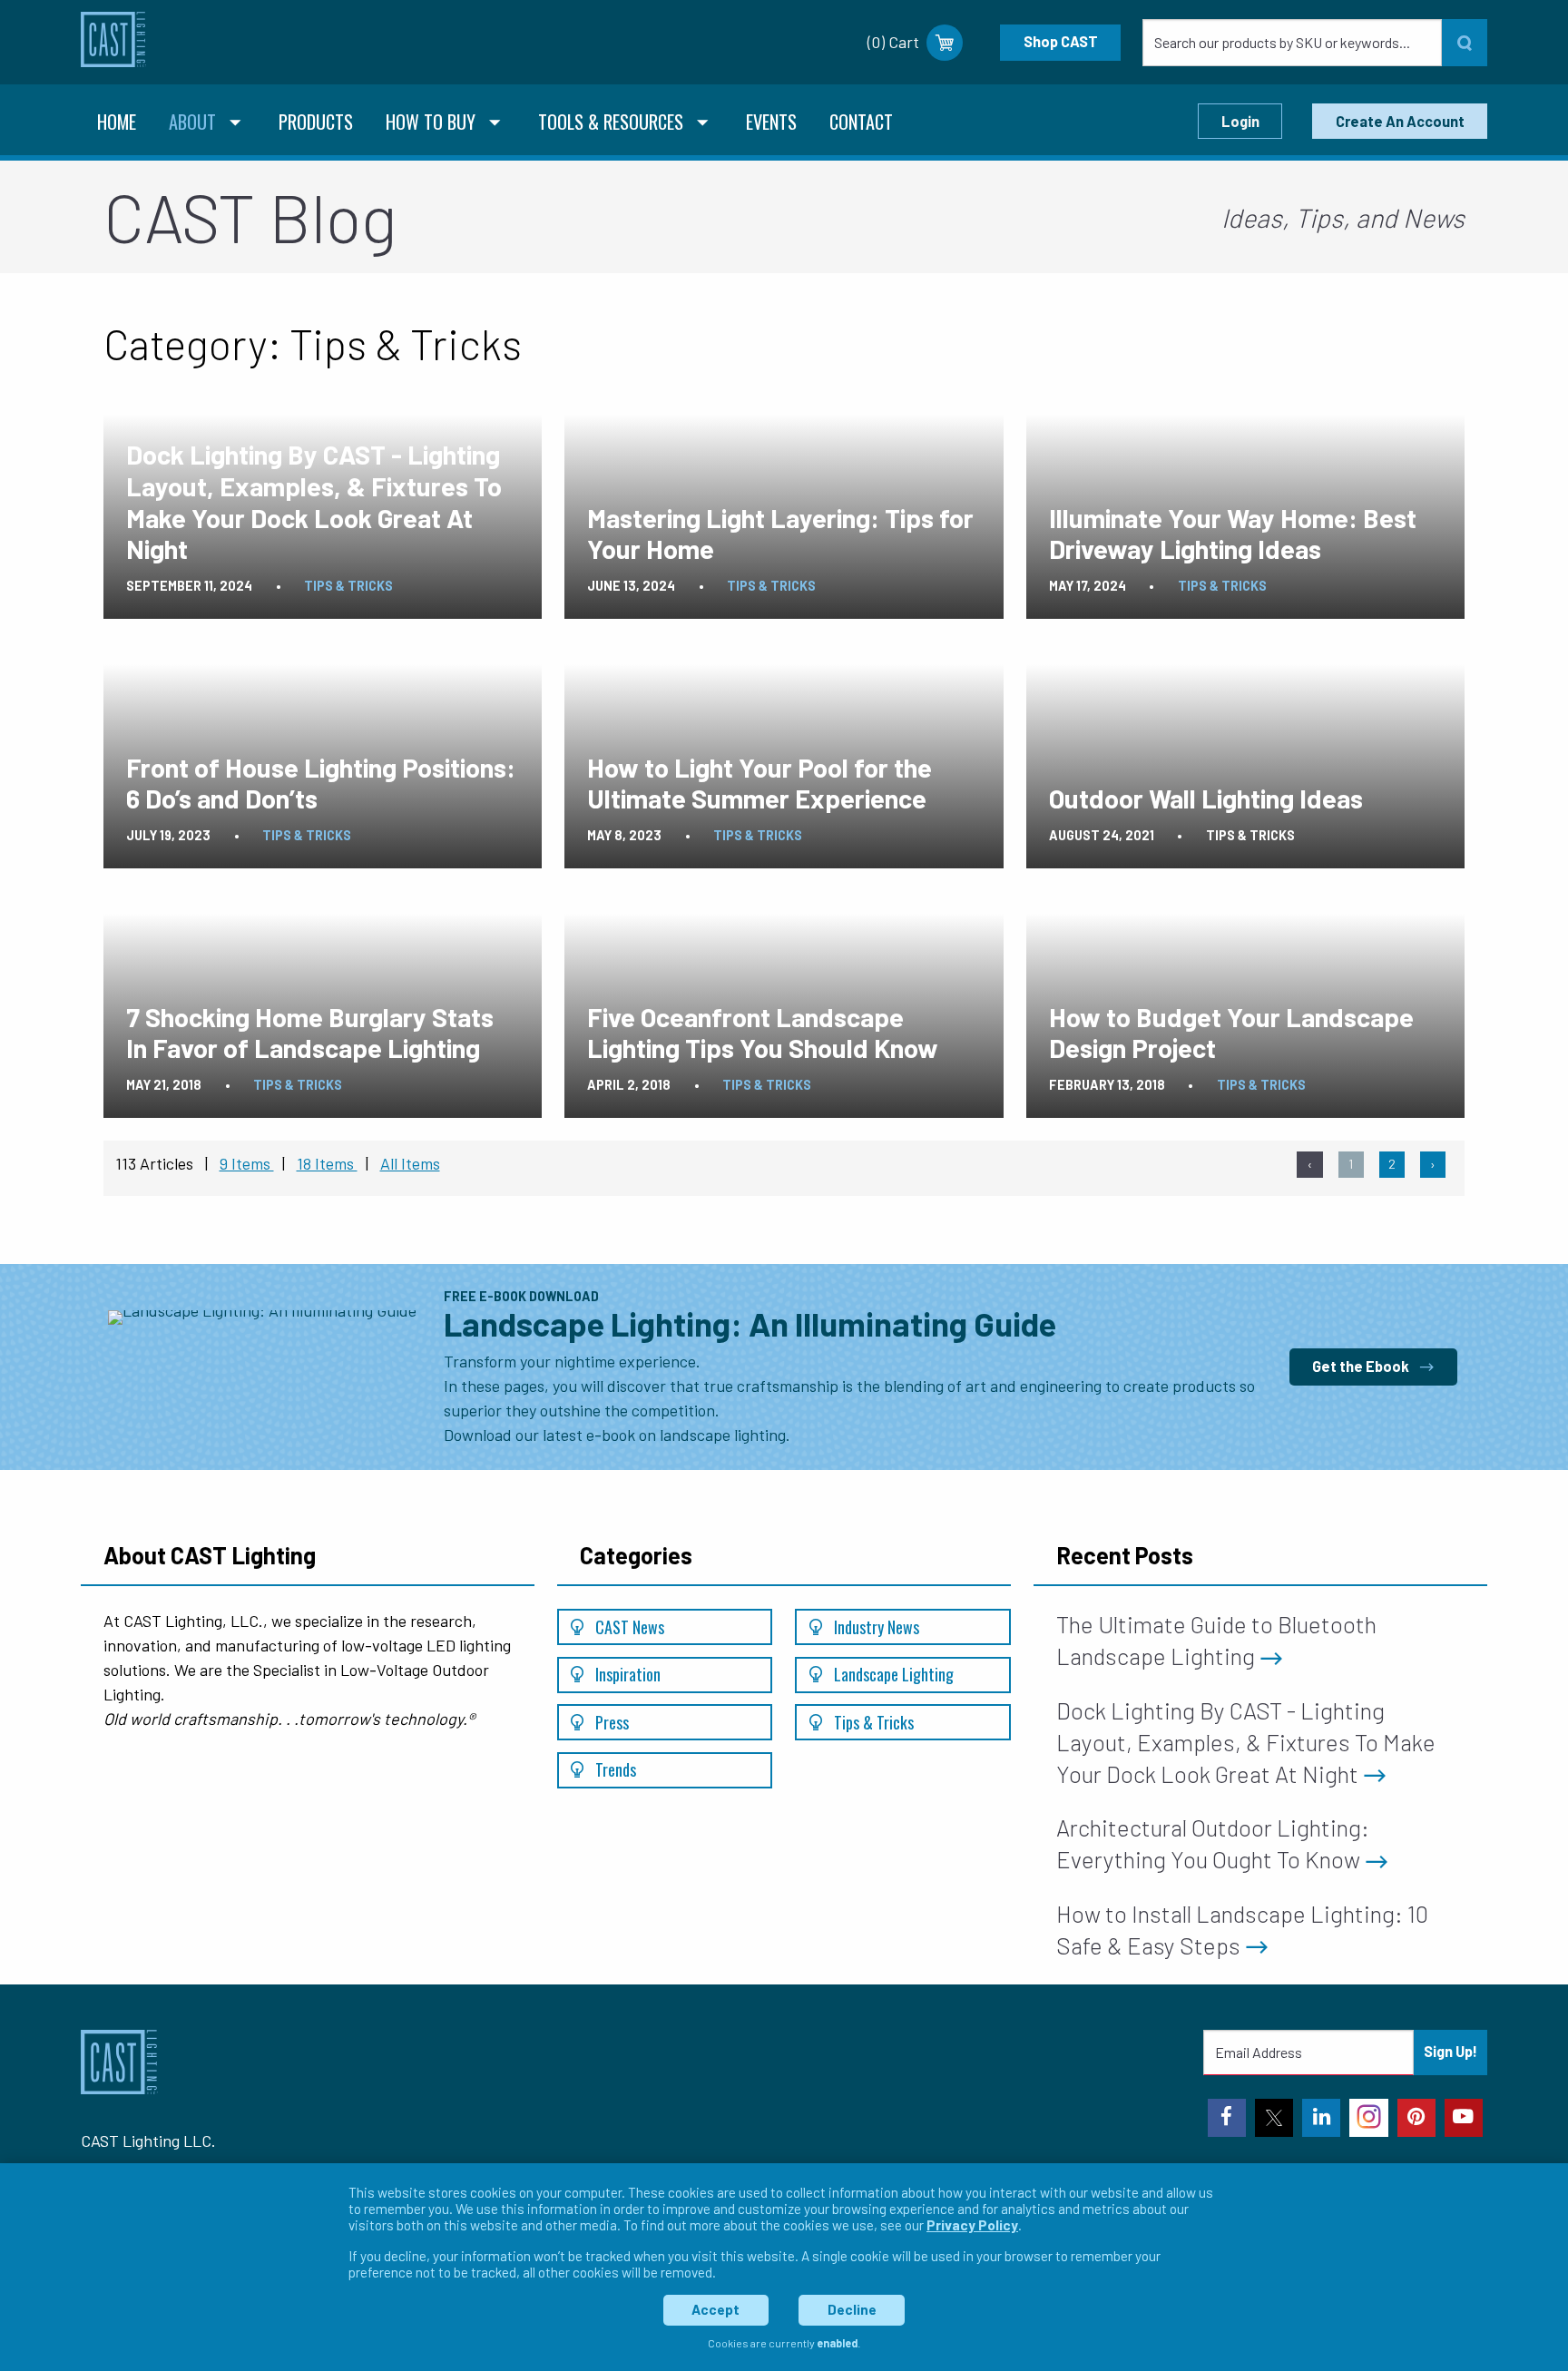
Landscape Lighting (892, 1674)
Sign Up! (1450, 2051)
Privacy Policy (972, 2225)
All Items (410, 1163)
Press (610, 1722)
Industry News (875, 1627)
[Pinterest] (1416, 2118)
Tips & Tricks (872, 1722)
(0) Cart (893, 42)
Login (1240, 121)
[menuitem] (117, 124)
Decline (852, 2309)
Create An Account (1400, 121)
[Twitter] (1274, 2118)
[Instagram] (1368, 2118)
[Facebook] (1227, 2118)
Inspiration (626, 1674)
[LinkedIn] (1321, 2118)
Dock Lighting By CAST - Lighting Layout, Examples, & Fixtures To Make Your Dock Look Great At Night (1246, 1742)
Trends (614, 1769)
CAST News (628, 1627)
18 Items (327, 1163)
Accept (715, 2309)
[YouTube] (1464, 2118)
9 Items (247, 1163)
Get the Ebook (1362, 1366)
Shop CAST (1061, 41)
